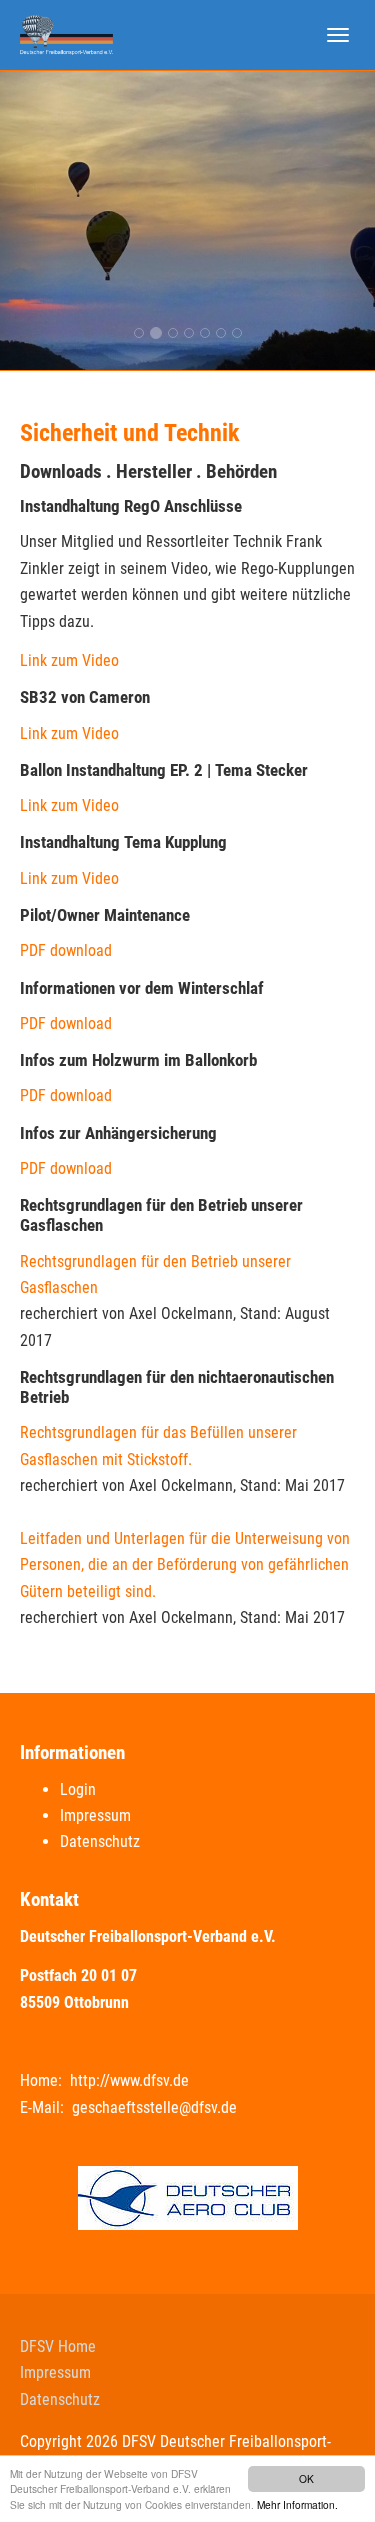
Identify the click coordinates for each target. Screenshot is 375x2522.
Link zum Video (69, 660)
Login (78, 1789)
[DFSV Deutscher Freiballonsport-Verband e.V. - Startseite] (66, 35)
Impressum (95, 1815)
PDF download (66, 950)
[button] (28, 220)
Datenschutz (100, 1841)
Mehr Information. (297, 2504)
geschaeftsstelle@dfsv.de (154, 2107)
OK (306, 2478)
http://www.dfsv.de (129, 2080)
